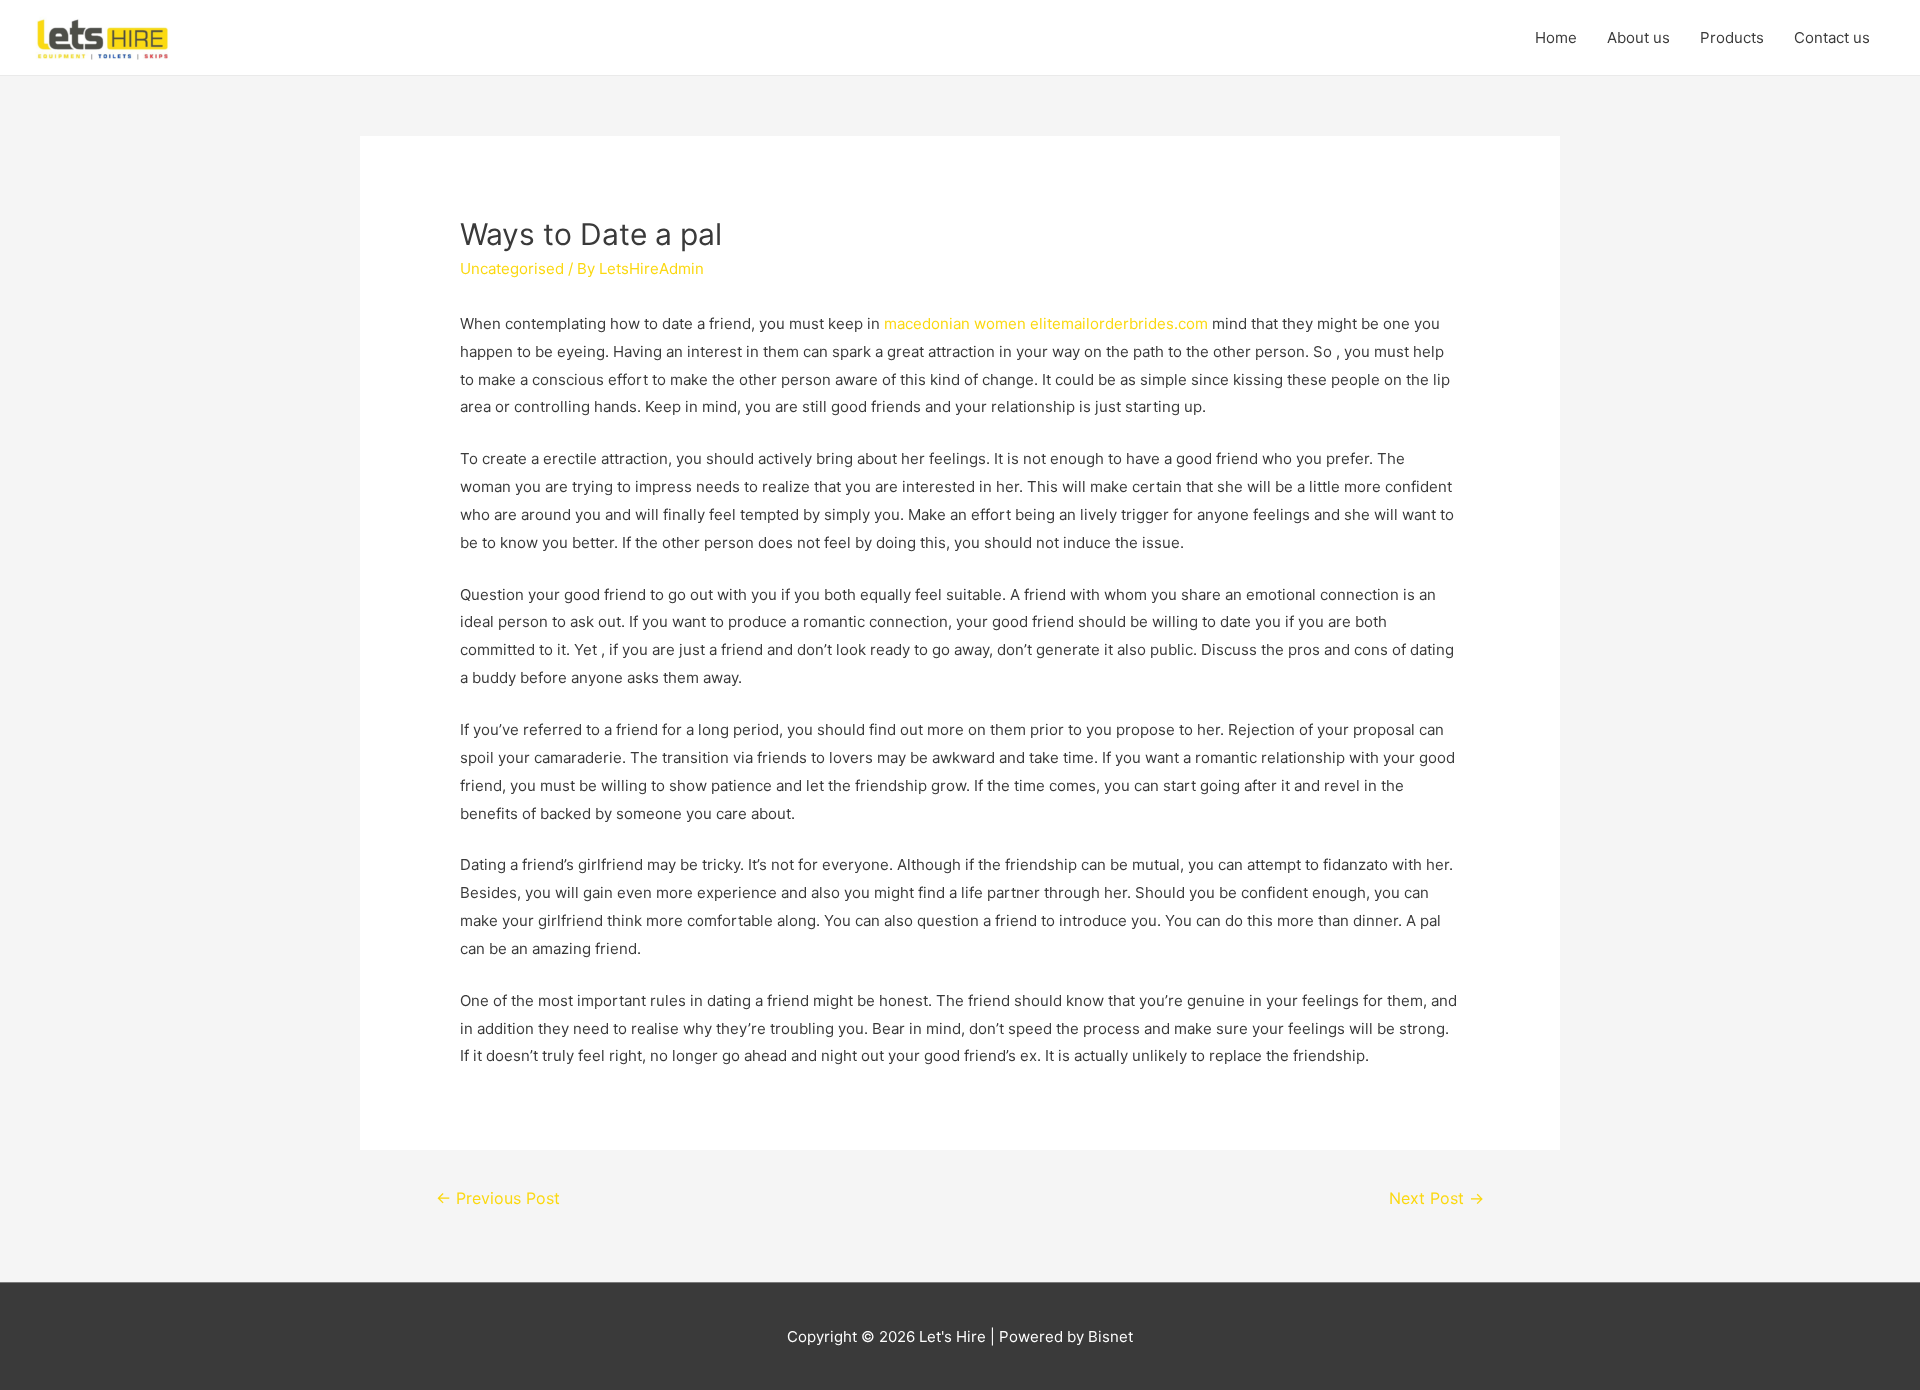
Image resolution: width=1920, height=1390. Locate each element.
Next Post (1436, 1198)
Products (1732, 37)
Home (1556, 37)
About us (1638, 37)
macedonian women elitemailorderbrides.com (1046, 323)
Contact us (1832, 37)
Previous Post (498, 1198)
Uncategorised (512, 268)
